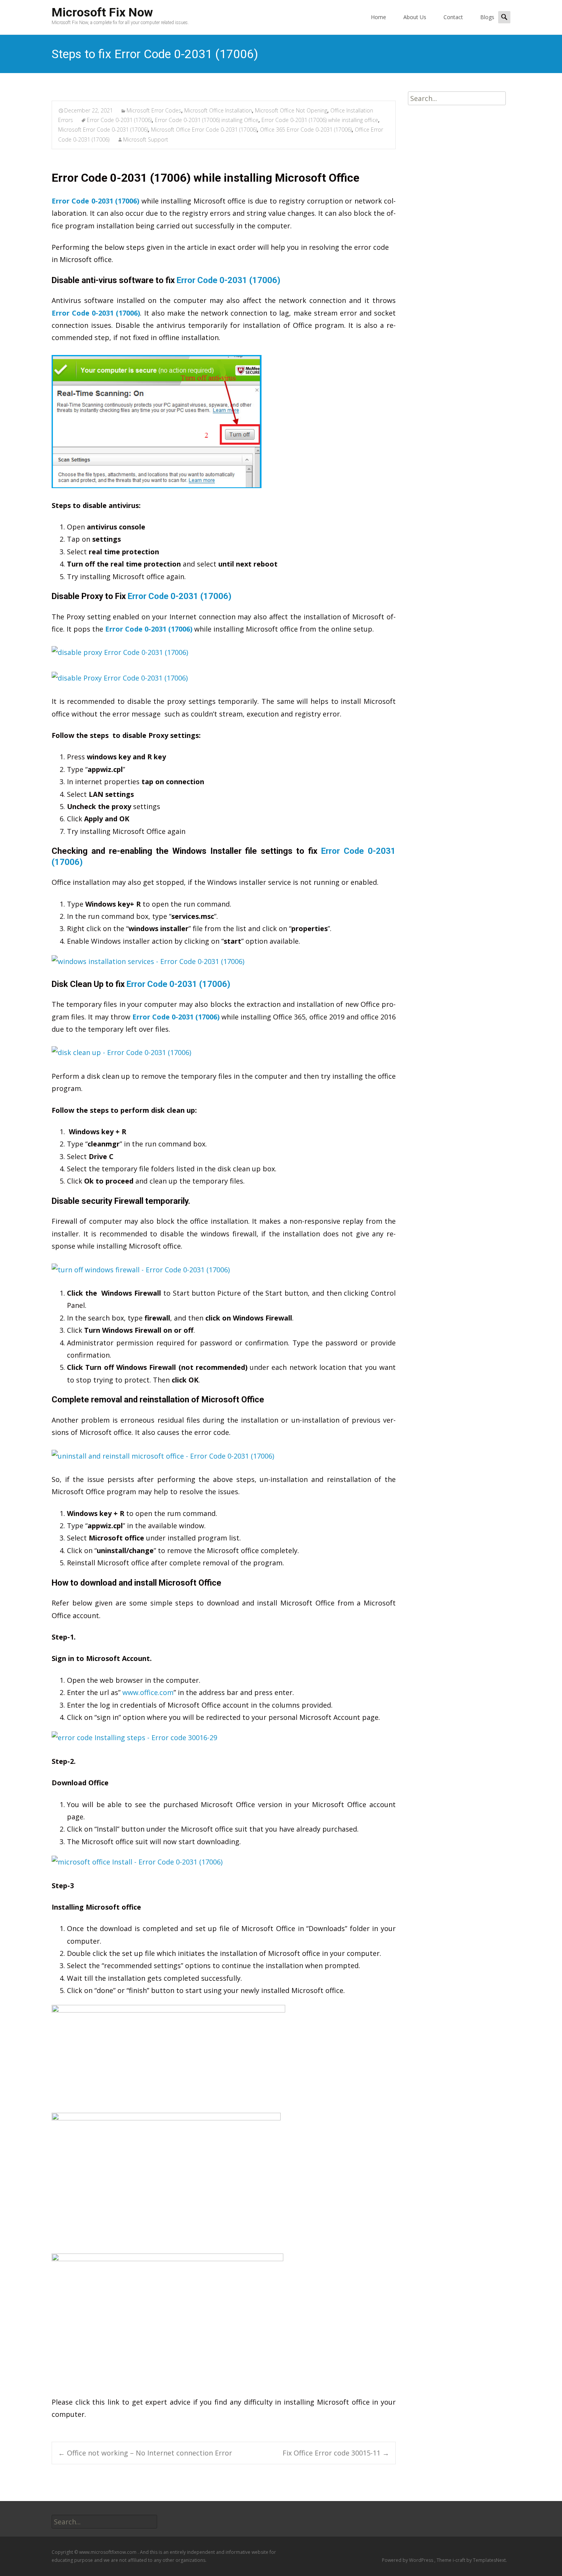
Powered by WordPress (408, 2560)
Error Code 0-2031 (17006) (119, 120)
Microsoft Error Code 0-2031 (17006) (103, 129)
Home (378, 17)
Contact (453, 17)
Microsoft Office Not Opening (291, 110)
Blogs (487, 17)
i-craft (460, 2560)
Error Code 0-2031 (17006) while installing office (320, 120)
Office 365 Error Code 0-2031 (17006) (306, 129)
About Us (415, 17)
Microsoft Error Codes (154, 110)
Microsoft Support (146, 139)
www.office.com (148, 1692)
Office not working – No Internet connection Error (145, 2453)
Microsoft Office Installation (218, 110)
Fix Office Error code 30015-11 (336, 2453)
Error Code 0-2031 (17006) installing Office (207, 120)
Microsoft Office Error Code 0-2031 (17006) (204, 129)
